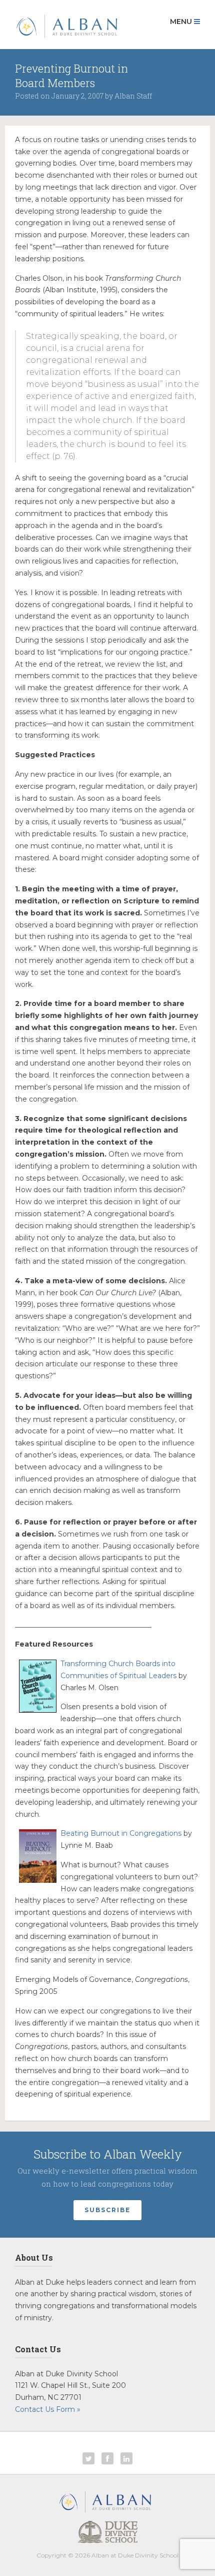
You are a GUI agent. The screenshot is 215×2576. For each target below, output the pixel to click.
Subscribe (107, 2210)
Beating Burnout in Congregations (121, 1833)
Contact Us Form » (48, 2409)
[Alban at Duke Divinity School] (66, 25)
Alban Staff (133, 96)
